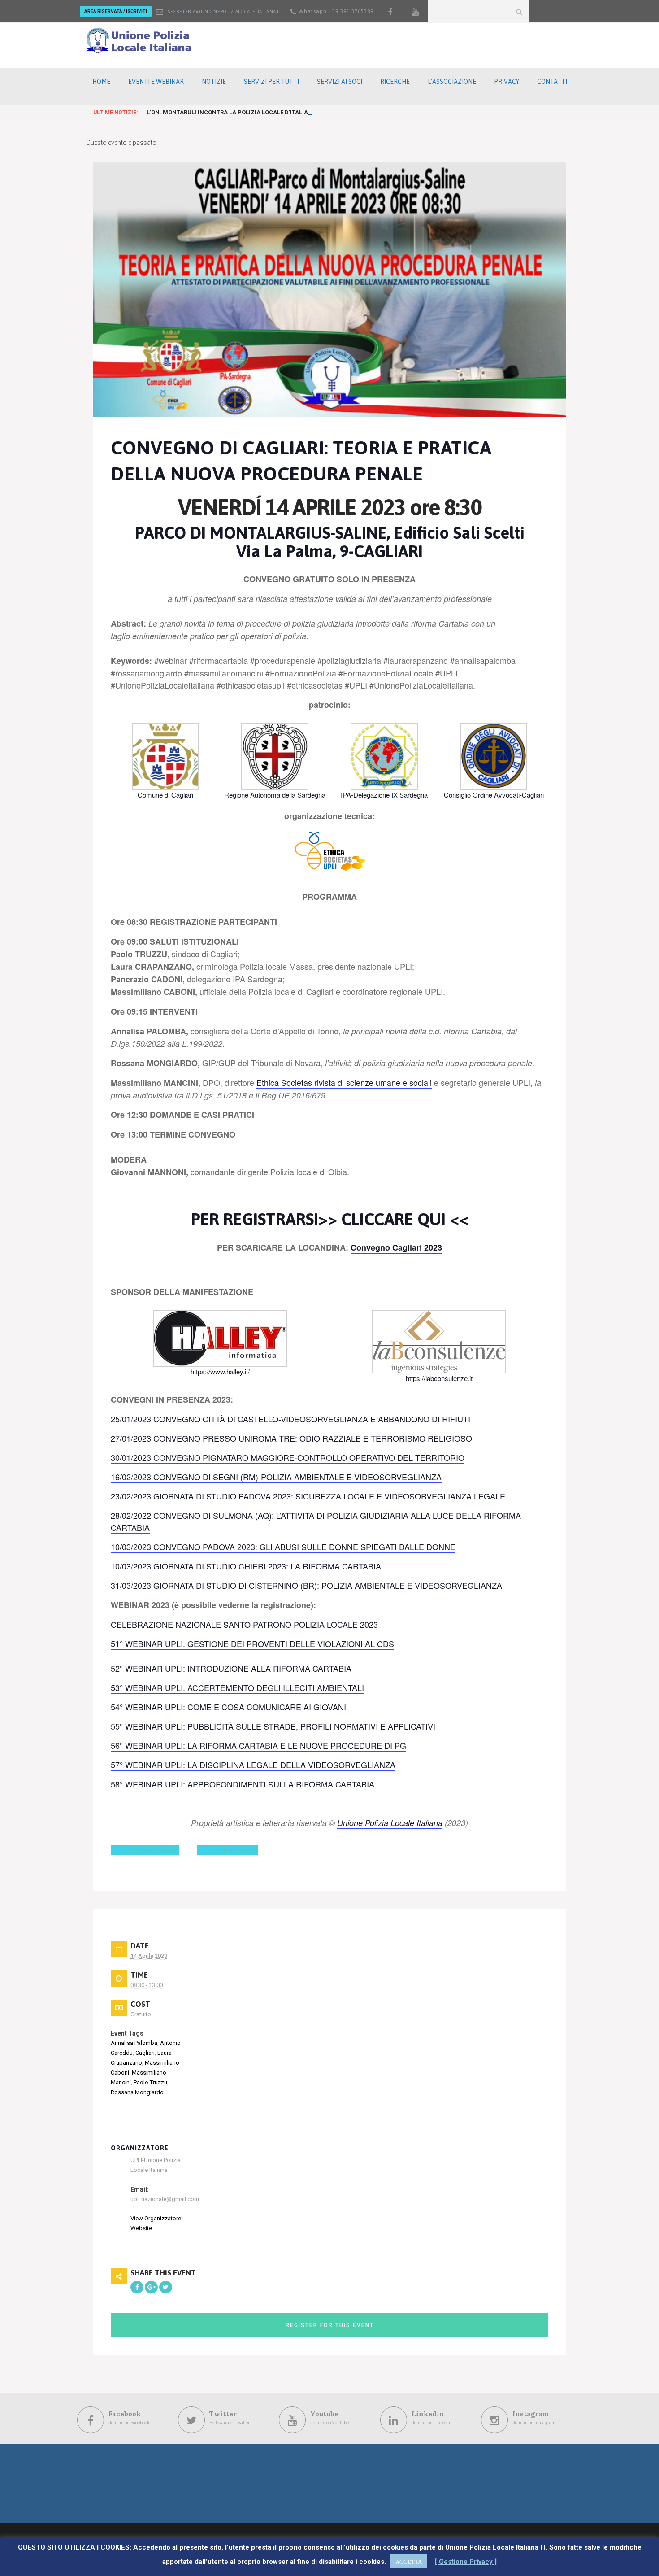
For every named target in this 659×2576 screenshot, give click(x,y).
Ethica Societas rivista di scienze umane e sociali (344, 1082)
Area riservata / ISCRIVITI (116, 11)
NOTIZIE (214, 82)
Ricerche (395, 82)
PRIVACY (507, 82)
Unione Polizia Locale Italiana (390, 1823)
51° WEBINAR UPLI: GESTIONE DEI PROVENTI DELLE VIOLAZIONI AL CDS (252, 1643)
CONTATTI (552, 82)
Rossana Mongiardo (137, 2092)
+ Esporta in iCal (234, 1850)
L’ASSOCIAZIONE (452, 82)
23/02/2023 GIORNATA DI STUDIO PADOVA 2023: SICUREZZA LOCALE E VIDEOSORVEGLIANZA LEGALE (308, 1496)
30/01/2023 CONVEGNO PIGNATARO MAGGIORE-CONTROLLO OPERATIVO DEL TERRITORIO (288, 1457)
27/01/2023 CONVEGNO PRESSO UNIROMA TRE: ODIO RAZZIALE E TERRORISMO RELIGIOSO (291, 1438)
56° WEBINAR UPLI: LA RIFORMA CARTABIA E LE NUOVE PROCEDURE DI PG (258, 1745)
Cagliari (145, 2053)
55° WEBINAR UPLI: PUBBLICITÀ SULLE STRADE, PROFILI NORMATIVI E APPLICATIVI (273, 1726)
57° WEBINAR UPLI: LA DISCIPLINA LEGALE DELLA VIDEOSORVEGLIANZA (253, 1765)
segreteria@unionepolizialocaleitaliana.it (225, 11)
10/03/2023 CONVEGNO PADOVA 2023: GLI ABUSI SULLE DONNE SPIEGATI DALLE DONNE (283, 1547)
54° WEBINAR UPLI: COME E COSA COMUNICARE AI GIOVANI (228, 1707)
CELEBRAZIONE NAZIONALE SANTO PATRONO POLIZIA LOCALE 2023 (244, 1624)
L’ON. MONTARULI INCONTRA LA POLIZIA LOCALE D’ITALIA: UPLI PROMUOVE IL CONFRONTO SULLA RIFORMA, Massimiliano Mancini (330, 112)
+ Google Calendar (152, 1850)
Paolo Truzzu (150, 2082)
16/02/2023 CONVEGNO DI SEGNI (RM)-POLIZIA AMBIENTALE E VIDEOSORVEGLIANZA (276, 1477)
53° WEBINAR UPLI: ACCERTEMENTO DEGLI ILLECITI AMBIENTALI (237, 1687)
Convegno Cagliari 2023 (396, 1247)
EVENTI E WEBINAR (156, 82)
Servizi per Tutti (271, 82)
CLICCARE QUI (393, 1219)
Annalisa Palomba (134, 2043)
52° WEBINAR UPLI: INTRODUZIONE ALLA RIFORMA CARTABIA (231, 1668)
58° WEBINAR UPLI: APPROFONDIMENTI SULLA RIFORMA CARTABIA (243, 1784)
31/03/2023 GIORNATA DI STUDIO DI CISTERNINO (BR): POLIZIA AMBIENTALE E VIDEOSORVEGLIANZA (306, 1585)
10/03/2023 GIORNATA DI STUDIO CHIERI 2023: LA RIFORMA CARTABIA (246, 1566)
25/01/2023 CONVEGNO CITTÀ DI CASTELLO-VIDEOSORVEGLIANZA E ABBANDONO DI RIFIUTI (290, 1419)
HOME (101, 82)
